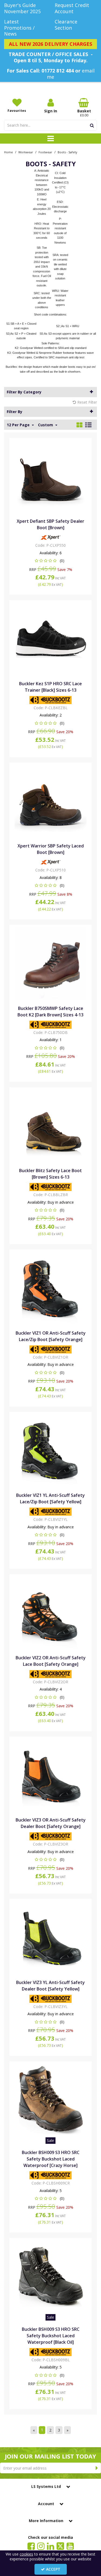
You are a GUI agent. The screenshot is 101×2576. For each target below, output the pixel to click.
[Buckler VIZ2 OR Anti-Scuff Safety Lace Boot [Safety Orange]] (51, 1613)
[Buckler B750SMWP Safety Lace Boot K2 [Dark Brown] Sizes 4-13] (51, 963)
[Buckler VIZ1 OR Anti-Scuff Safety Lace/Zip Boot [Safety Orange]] (51, 1288)
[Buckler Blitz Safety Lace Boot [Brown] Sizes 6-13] (51, 1125)
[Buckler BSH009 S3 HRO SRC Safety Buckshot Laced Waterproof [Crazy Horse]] (51, 2099)
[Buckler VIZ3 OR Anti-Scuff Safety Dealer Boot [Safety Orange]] (51, 1775)
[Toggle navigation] (50, 139)
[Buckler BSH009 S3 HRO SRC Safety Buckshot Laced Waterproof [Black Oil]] (51, 2276)
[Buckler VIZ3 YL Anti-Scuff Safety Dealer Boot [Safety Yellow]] (51, 1937)
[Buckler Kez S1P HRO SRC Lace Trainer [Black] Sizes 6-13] (51, 638)
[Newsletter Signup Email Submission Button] (97, 2468)
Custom (46, 425)
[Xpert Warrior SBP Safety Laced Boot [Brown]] (51, 801)
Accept (53, 2569)
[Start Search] (92, 125)
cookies (26, 2554)
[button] (50, 561)
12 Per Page (19, 425)
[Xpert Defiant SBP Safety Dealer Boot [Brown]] (51, 476)
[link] (31, 2546)
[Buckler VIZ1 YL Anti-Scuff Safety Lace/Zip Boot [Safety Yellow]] (51, 1450)
